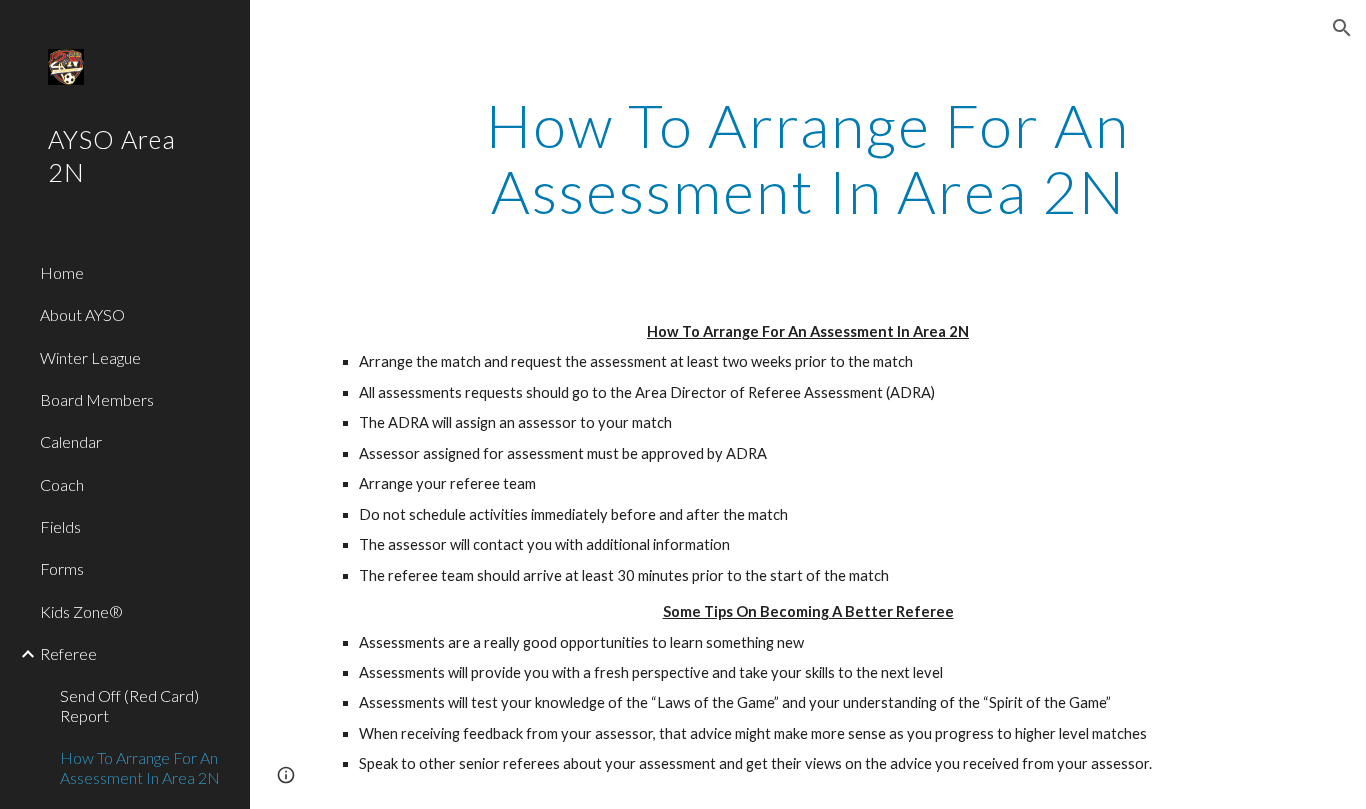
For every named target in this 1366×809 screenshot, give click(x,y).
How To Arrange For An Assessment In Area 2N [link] (140, 767)
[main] (808, 158)
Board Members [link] (97, 399)
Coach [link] (62, 484)
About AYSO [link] (82, 314)
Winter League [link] (90, 357)
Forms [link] (62, 568)
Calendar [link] (71, 441)
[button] (1342, 28)
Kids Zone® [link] (81, 611)
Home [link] (62, 272)
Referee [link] (68, 653)
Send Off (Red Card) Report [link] (129, 705)
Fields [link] (60, 526)
